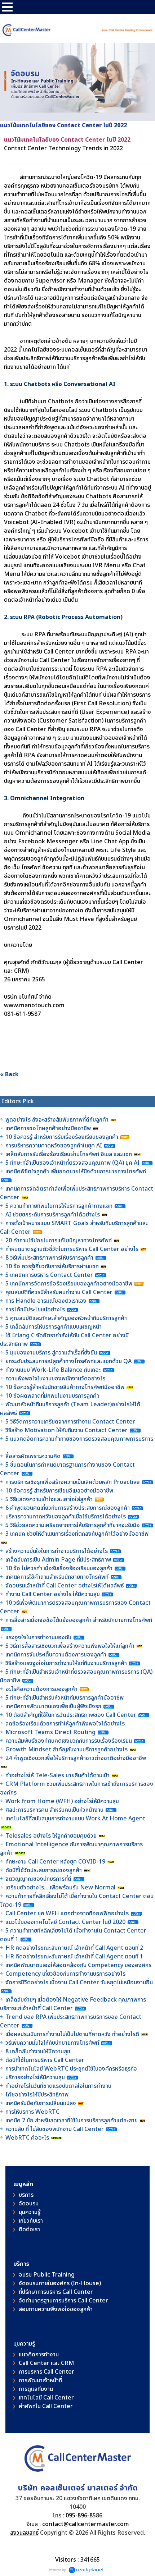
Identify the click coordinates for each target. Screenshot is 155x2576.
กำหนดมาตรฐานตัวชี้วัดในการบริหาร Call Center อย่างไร (72, 1249)
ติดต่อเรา (29, 2229)
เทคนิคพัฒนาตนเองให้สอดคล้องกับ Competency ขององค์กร (79, 1965)
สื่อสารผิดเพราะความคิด (33, 1456)
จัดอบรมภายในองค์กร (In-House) (60, 2283)
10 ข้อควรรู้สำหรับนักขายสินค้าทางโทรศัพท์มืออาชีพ (65, 1387)
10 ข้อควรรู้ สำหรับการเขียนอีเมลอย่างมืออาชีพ (59, 1491)
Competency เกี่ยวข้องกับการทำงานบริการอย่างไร (65, 1974)
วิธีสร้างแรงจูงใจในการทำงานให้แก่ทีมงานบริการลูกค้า (66, 1663)
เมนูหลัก (23, 2184)
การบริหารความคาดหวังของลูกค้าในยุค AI (54, 1146)
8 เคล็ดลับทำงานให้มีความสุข (38, 2052)
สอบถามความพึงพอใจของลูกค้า (56, 2309)
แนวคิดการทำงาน (39, 2355)
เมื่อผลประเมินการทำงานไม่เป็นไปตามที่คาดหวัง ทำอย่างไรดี (72, 2034)
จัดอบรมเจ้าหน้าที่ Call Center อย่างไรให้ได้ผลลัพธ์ (65, 1586)
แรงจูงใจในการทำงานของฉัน (38, 1637)
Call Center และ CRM (46, 2363)
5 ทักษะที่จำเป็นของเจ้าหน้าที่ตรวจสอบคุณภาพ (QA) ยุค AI (73, 1163)
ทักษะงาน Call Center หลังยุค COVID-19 (55, 1862)
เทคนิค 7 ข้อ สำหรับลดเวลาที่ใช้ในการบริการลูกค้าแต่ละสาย (72, 2121)
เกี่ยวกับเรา (31, 2221)
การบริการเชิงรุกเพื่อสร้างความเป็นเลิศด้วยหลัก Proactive (73, 1482)
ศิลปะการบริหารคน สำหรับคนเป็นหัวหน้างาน (54, 1810)
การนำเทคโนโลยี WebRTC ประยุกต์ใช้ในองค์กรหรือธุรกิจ (71, 2069)
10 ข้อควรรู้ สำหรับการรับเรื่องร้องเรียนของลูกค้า (62, 1137)
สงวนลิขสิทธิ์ (24, 2533)
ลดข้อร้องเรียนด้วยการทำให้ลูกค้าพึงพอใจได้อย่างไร (65, 1724)
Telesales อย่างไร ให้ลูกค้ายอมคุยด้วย (51, 1836)
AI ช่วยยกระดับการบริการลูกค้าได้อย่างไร (53, 1215)
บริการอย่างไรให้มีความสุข (35, 2077)
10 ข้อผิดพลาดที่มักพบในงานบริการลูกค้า (52, 1396)
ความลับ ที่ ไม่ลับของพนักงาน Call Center (55, 2129)
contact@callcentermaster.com (86, 2524)
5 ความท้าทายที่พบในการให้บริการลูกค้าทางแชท (60, 1206)
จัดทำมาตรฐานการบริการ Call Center (63, 2301)
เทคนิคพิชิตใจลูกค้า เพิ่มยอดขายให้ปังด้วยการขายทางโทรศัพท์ (76, 1172)
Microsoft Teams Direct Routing (50, 1732)
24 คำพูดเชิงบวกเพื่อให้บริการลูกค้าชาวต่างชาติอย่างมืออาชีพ (76, 1758)
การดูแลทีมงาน (36, 2389)
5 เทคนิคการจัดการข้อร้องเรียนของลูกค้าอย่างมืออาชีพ (70, 1284)
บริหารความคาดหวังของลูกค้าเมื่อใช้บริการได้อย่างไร (66, 1517)
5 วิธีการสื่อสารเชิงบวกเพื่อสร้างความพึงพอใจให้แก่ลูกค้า (70, 1646)
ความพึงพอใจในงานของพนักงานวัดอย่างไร (55, 1379)
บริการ (26, 2195)
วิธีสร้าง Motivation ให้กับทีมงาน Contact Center (67, 1430)
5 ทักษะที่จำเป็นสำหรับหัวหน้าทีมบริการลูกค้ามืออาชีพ (65, 1698)
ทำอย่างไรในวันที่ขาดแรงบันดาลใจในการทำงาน (59, 2086)
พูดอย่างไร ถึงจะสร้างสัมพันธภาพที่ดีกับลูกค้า (58, 1120)
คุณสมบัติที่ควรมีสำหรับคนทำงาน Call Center (59, 1292)
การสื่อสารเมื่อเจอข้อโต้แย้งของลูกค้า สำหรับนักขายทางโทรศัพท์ (79, 1620)
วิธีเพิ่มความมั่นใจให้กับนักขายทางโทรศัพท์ (53, 2043)
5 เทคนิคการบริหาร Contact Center (49, 1275)
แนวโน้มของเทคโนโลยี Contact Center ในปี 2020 (65, 1922)
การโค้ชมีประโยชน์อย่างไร (36, 1310)
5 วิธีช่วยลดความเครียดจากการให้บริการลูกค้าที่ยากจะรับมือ (73, 1525)
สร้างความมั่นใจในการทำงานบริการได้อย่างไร (57, 1551)
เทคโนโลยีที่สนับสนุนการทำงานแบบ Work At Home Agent (75, 1819)
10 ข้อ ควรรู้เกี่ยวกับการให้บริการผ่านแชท (53, 1266)
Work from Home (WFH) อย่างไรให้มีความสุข (62, 1801)
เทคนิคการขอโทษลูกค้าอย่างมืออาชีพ (48, 1128)
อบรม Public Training (47, 2275)
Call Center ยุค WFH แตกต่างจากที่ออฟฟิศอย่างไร (67, 1913)
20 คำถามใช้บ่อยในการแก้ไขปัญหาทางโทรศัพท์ (59, 1241)
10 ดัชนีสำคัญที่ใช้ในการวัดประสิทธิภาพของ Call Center (71, 1715)
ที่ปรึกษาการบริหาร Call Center (56, 2292)
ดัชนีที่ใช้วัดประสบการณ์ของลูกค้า (44, 1870)
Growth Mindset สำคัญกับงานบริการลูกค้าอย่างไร (67, 1750)
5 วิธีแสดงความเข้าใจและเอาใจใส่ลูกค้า (49, 1499)
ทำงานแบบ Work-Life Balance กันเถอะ (53, 1370)
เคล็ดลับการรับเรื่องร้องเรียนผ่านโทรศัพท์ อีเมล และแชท (69, 1154)
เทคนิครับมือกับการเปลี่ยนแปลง (41, 2103)
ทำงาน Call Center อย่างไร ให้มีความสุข (53, 1594)
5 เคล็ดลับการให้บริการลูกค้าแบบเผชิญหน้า (54, 1327)
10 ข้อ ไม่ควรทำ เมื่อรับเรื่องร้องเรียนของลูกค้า (59, 1568)
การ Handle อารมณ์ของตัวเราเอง (46, 1301)
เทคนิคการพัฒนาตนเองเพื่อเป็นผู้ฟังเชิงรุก (54, 1706)
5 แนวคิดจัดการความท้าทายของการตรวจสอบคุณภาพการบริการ (79, 1439)
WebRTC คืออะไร (27, 2138)
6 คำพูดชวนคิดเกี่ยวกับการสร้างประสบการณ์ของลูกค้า (68, 1508)
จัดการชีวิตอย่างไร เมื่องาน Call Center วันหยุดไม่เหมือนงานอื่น (79, 1983)
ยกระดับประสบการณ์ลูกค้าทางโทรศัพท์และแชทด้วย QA (69, 1361)
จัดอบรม (29, 2204)
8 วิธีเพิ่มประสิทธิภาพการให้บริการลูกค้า (49, 1258)
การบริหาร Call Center (46, 2372)
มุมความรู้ (30, 2212)
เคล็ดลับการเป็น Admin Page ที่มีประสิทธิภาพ (58, 1560)
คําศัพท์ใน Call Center (46, 2406)
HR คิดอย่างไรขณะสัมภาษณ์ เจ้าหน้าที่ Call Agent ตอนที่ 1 (74, 1957)
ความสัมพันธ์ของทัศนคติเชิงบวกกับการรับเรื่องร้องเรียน (69, 1741)
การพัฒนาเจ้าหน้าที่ (40, 2380)
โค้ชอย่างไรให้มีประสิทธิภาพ (38, 2095)
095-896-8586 (84, 2516)
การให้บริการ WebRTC (32, 2112)
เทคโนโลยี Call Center (46, 2398)
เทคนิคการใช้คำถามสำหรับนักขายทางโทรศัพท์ (57, 1577)
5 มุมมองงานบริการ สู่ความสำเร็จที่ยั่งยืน (51, 1353)
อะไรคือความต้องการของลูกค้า (42, 1689)
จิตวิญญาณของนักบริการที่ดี (38, 1879)
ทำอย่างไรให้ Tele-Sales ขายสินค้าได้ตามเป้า (57, 1775)
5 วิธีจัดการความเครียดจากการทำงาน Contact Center (70, 1422)
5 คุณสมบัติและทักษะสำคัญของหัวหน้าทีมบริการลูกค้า (66, 1318)
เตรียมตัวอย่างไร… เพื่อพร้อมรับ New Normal (61, 1888)
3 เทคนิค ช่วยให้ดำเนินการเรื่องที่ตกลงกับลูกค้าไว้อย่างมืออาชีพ (77, 1534)
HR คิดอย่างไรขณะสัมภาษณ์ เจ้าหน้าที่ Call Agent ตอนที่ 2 (74, 1948)
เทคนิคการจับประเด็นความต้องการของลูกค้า (57, 1655)
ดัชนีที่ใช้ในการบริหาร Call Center (45, 2060)
